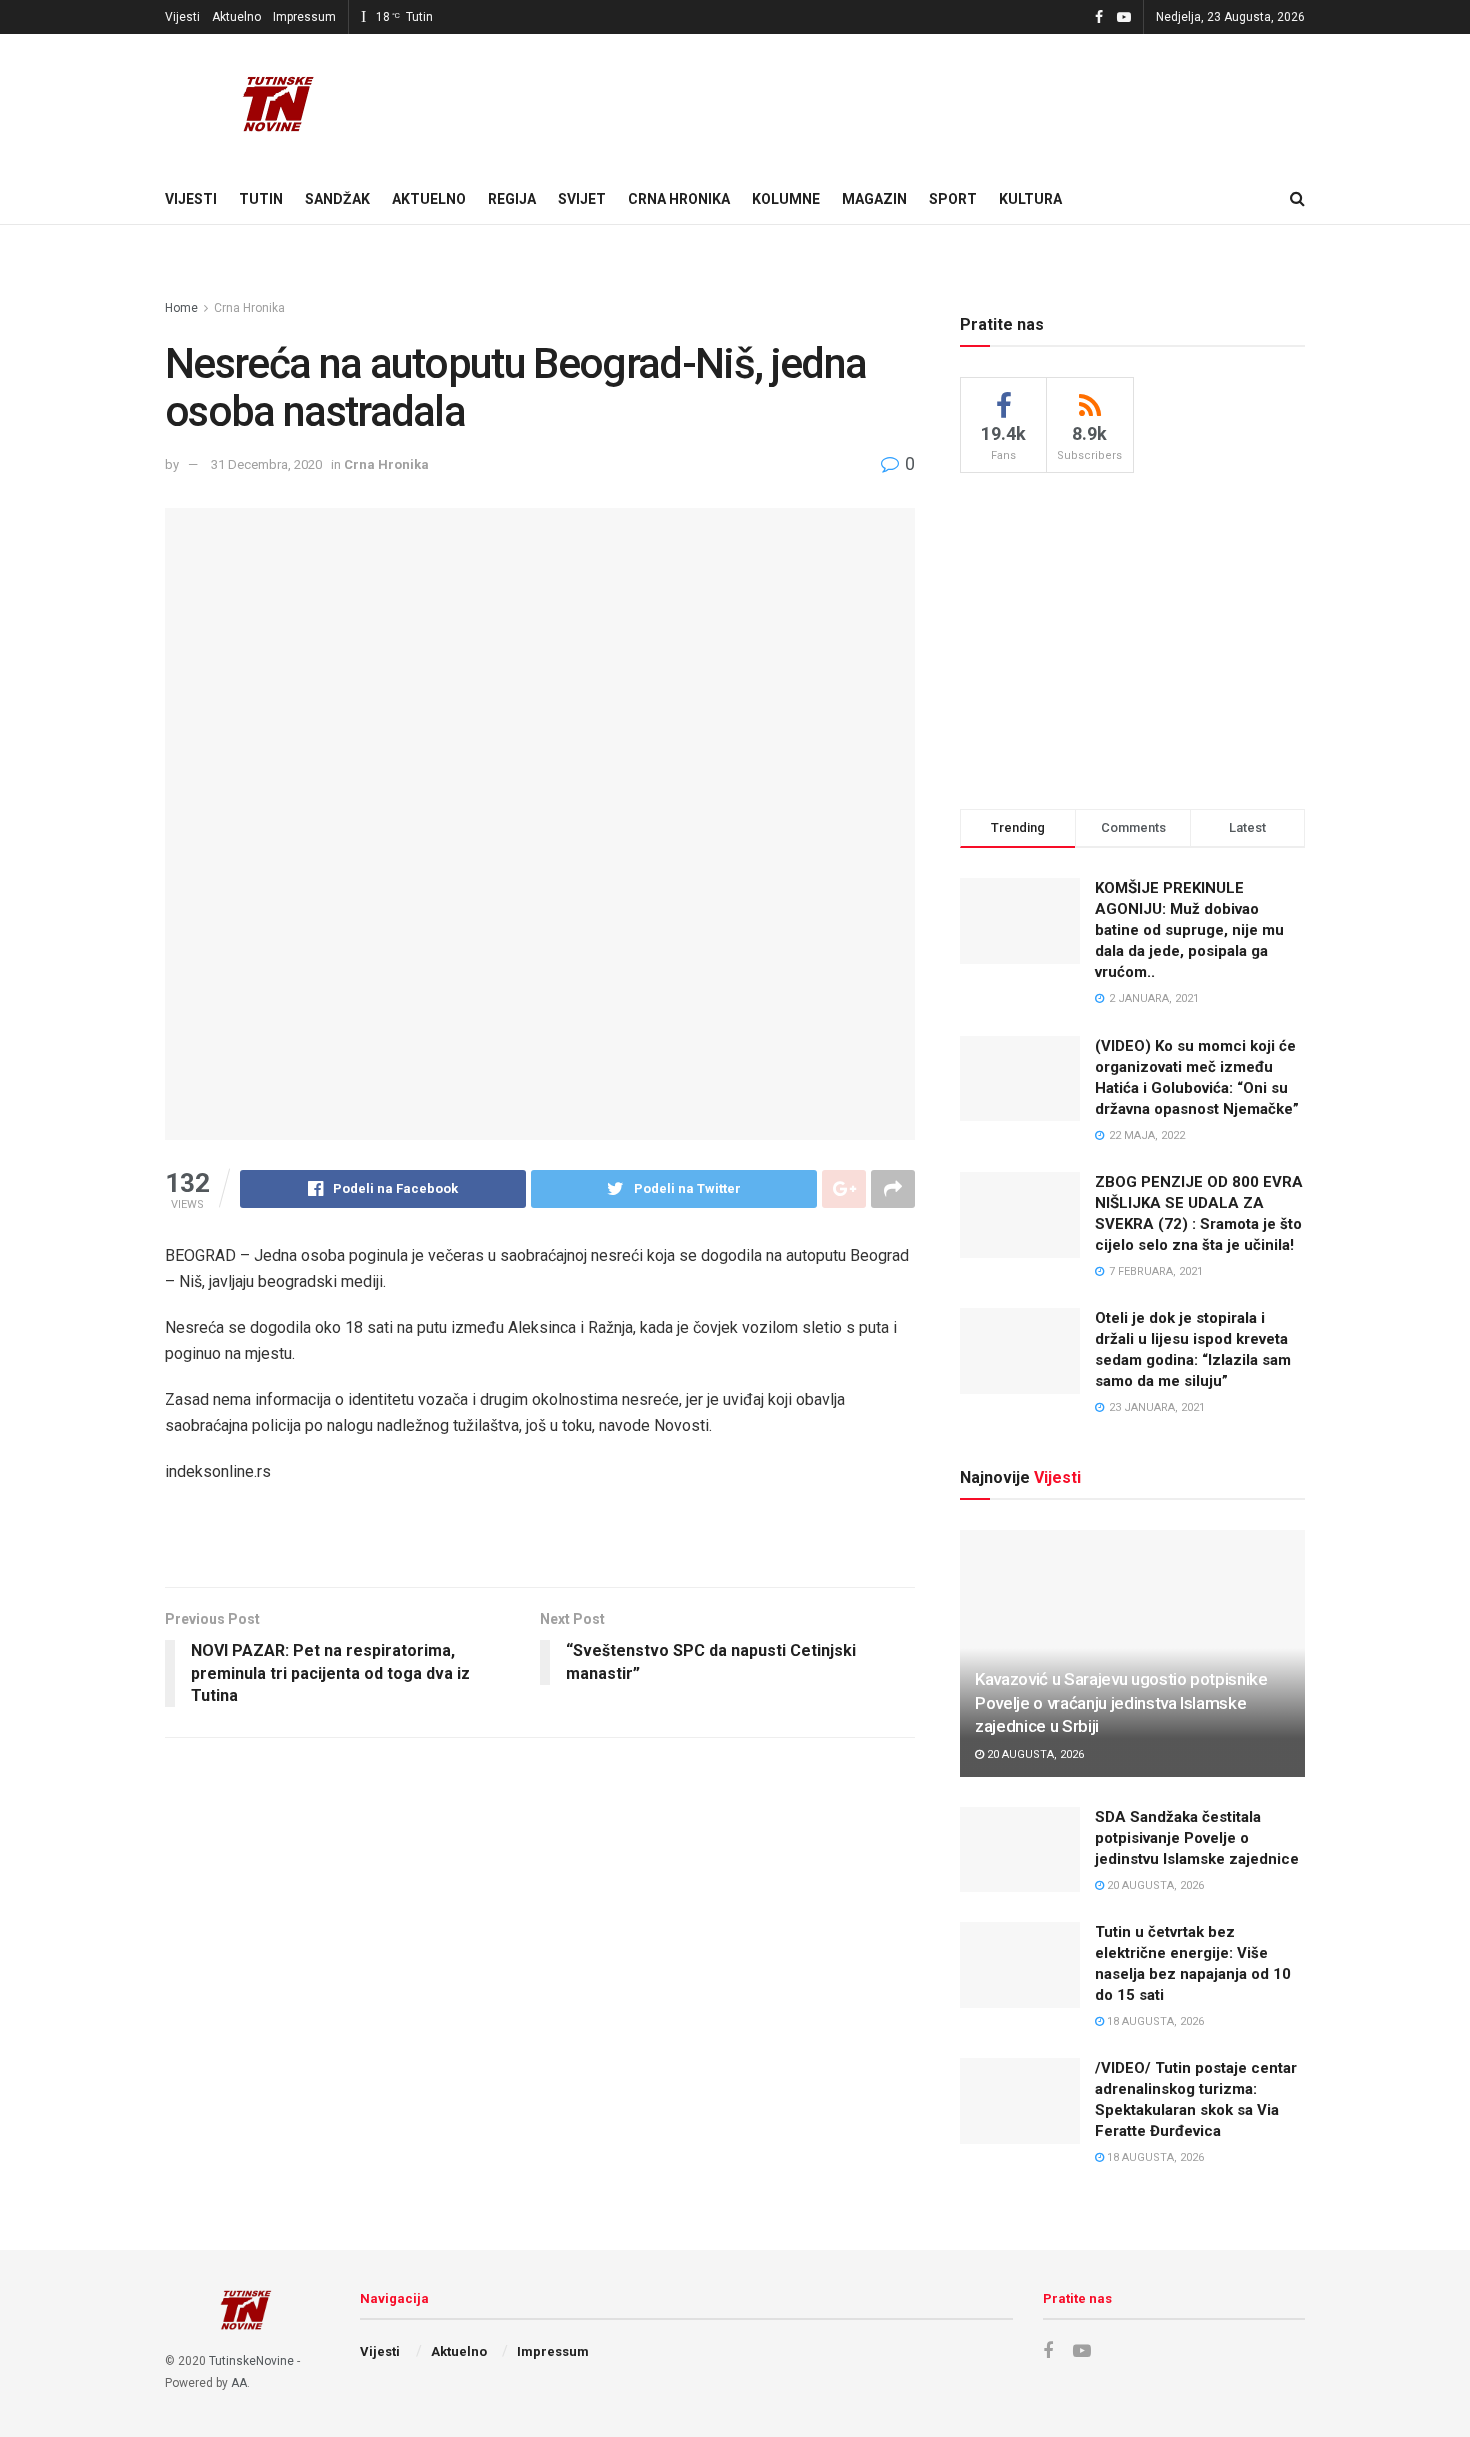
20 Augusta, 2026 (1034, 1754)
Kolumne (786, 199)
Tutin (261, 199)
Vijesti (182, 17)
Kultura (1030, 199)
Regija (512, 199)
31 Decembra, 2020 (266, 464)
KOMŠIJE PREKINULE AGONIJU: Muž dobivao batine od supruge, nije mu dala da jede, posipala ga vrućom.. (1189, 930)
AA (239, 2383)
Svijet (582, 199)
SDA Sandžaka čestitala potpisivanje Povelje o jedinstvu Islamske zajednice (1197, 1838)
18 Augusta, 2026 (1154, 2021)
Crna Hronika (679, 199)
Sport (953, 199)
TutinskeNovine (251, 2361)
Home (181, 308)
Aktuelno (236, 17)
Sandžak (337, 199)
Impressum (304, 17)
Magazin (874, 199)
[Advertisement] (1133, 638)
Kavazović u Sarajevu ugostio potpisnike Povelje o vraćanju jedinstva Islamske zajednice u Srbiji (1121, 1703)
